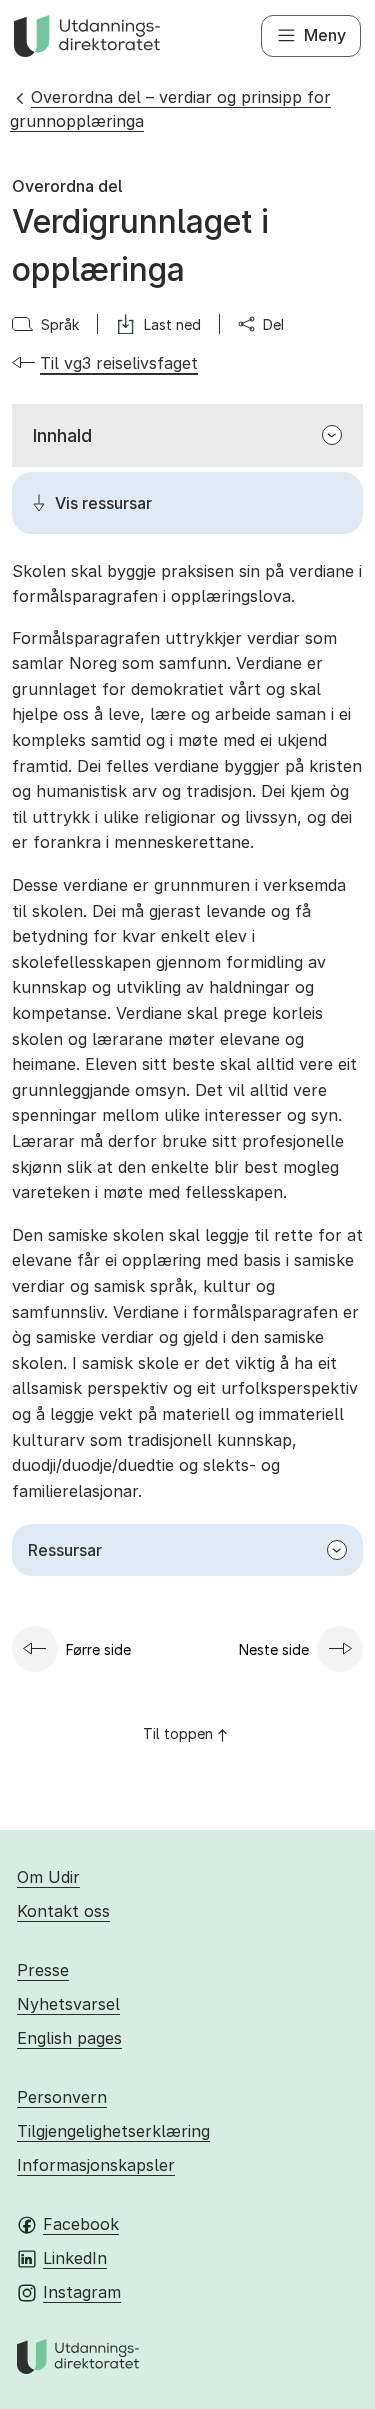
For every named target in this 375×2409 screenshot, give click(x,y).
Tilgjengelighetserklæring (113, 2131)
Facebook (81, 2224)
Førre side (98, 1649)
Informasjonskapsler (96, 2165)
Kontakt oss (63, 1911)
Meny (325, 35)
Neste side (274, 1649)
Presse (43, 1970)
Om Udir (48, 1877)
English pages (69, 2038)
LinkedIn (75, 2258)
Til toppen (178, 1733)
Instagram (82, 2292)
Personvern (62, 2097)
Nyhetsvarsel (68, 2004)
